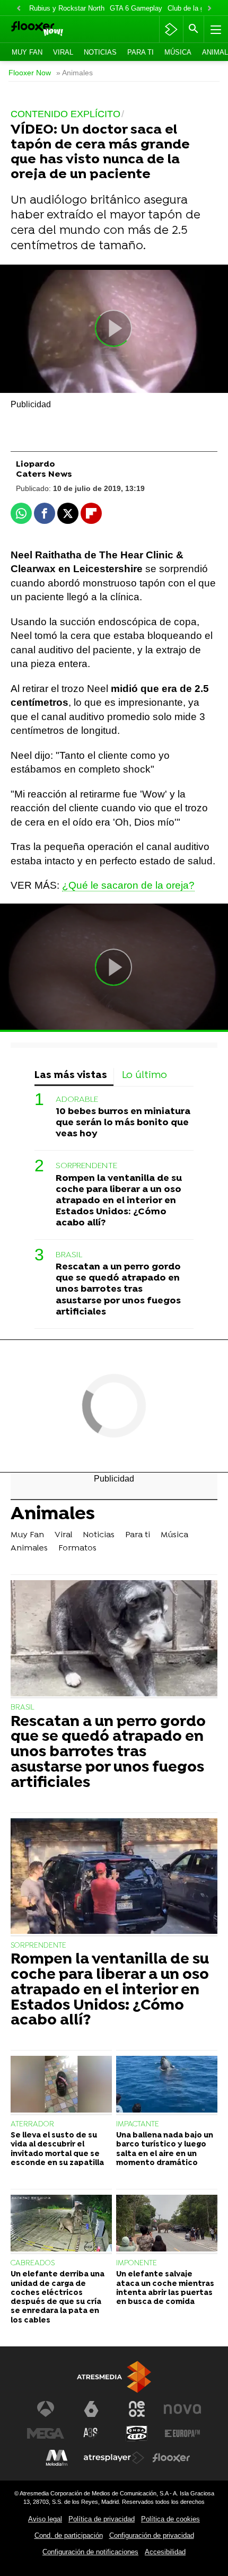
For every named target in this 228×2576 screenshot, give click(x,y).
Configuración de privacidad (152, 2535)
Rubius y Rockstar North (67, 8)
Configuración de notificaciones (90, 2552)
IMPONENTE (137, 2263)
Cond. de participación (69, 2535)
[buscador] (194, 29)
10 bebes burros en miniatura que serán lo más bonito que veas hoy (123, 1123)
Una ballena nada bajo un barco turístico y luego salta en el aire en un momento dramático (165, 2149)
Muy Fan (27, 52)
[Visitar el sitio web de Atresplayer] (114, 2458)
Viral (63, 52)
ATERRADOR (32, 2124)
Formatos (77, 1548)
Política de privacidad (102, 2519)
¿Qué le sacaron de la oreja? (128, 885)
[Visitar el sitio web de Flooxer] (171, 2458)
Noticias (100, 52)
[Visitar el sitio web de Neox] (137, 2409)
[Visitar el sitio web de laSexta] (91, 2409)
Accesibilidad (165, 2552)
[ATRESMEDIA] (114, 2377)
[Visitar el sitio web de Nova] (182, 2409)
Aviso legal (45, 2519)
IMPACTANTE (138, 2124)
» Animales (74, 73)
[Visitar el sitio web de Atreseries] (91, 2433)
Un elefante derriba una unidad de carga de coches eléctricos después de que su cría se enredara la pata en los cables (58, 2297)
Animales (53, 1515)
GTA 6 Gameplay (136, 8)
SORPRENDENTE (86, 1166)
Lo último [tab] (144, 1076)
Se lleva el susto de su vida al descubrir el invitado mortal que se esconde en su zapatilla (57, 2149)
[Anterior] (19, 9)
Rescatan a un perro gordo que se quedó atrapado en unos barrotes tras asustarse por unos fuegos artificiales (118, 1289)
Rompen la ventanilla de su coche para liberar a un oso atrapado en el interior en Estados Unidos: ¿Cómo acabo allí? (119, 1201)
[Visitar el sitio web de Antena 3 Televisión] (46, 2409)
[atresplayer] (171, 29)
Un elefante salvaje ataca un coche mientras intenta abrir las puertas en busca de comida (165, 2288)
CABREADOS (33, 2263)
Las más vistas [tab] (71, 1076)
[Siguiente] (209, 9)
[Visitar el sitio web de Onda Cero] (137, 2433)
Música (178, 52)
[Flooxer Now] (52, 29)
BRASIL (69, 1255)
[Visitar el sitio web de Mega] (46, 2433)
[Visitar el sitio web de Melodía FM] (57, 2458)
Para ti (141, 52)
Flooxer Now (30, 73)
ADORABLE (77, 1100)
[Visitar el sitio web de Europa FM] (182, 2433)
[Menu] (215, 29)
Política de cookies (170, 2519)
